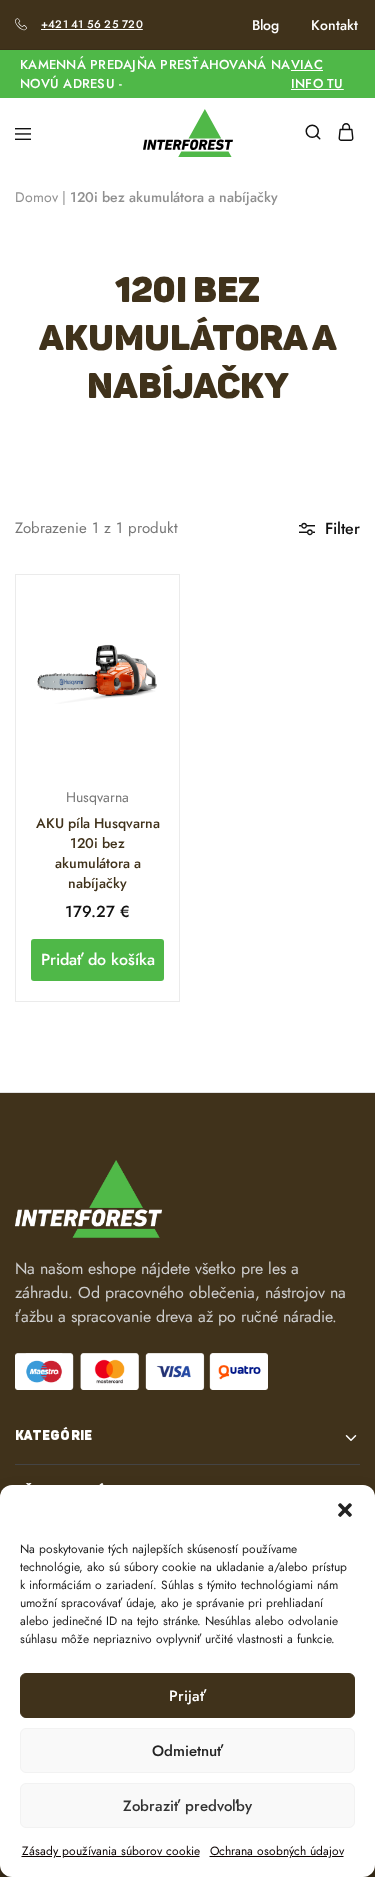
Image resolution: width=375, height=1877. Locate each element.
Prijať (187, 1696)
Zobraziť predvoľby (187, 1806)
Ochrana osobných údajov (277, 1851)
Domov (36, 197)
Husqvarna (97, 797)
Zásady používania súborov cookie (111, 1851)
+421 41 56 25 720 (92, 24)
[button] (345, 1510)
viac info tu (317, 74)
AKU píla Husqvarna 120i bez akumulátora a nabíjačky (98, 853)
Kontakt (334, 25)
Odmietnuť (187, 1751)
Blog (265, 25)
